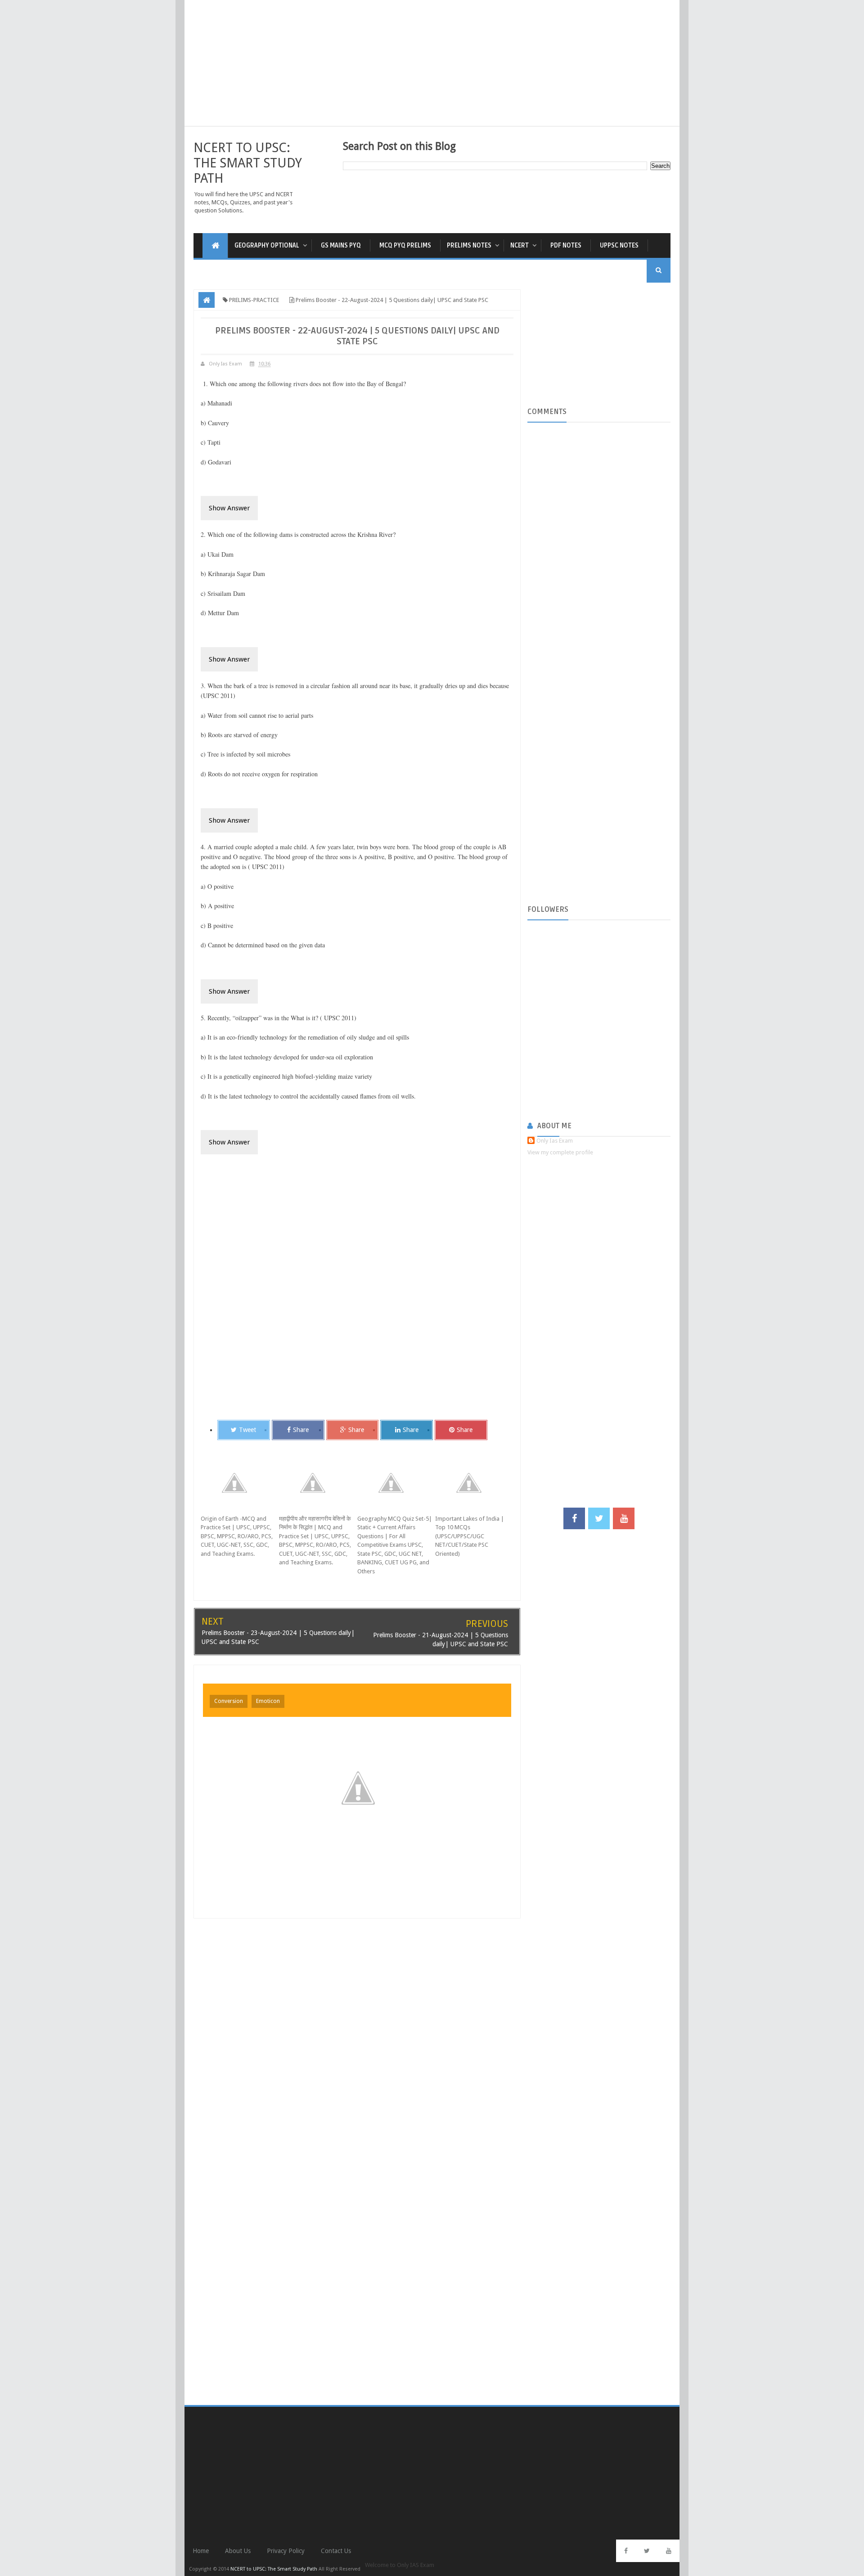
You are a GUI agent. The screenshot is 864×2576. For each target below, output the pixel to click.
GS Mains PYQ (341, 245)
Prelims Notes (469, 245)
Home (201, 2551)
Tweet (247, 1430)
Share (301, 1430)
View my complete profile (560, 1152)
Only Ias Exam (555, 1141)
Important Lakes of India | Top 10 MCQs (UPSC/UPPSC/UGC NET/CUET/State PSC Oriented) (470, 1536)
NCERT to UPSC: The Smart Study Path (248, 163)
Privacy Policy (286, 2551)
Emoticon (268, 1701)
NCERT (520, 245)
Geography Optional (267, 245)
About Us (238, 2551)
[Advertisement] (432, 63)
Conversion (229, 1701)
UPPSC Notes (619, 245)
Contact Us (336, 2551)
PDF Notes (566, 245)
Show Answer (229, 508)
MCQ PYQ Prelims (405, 245)
